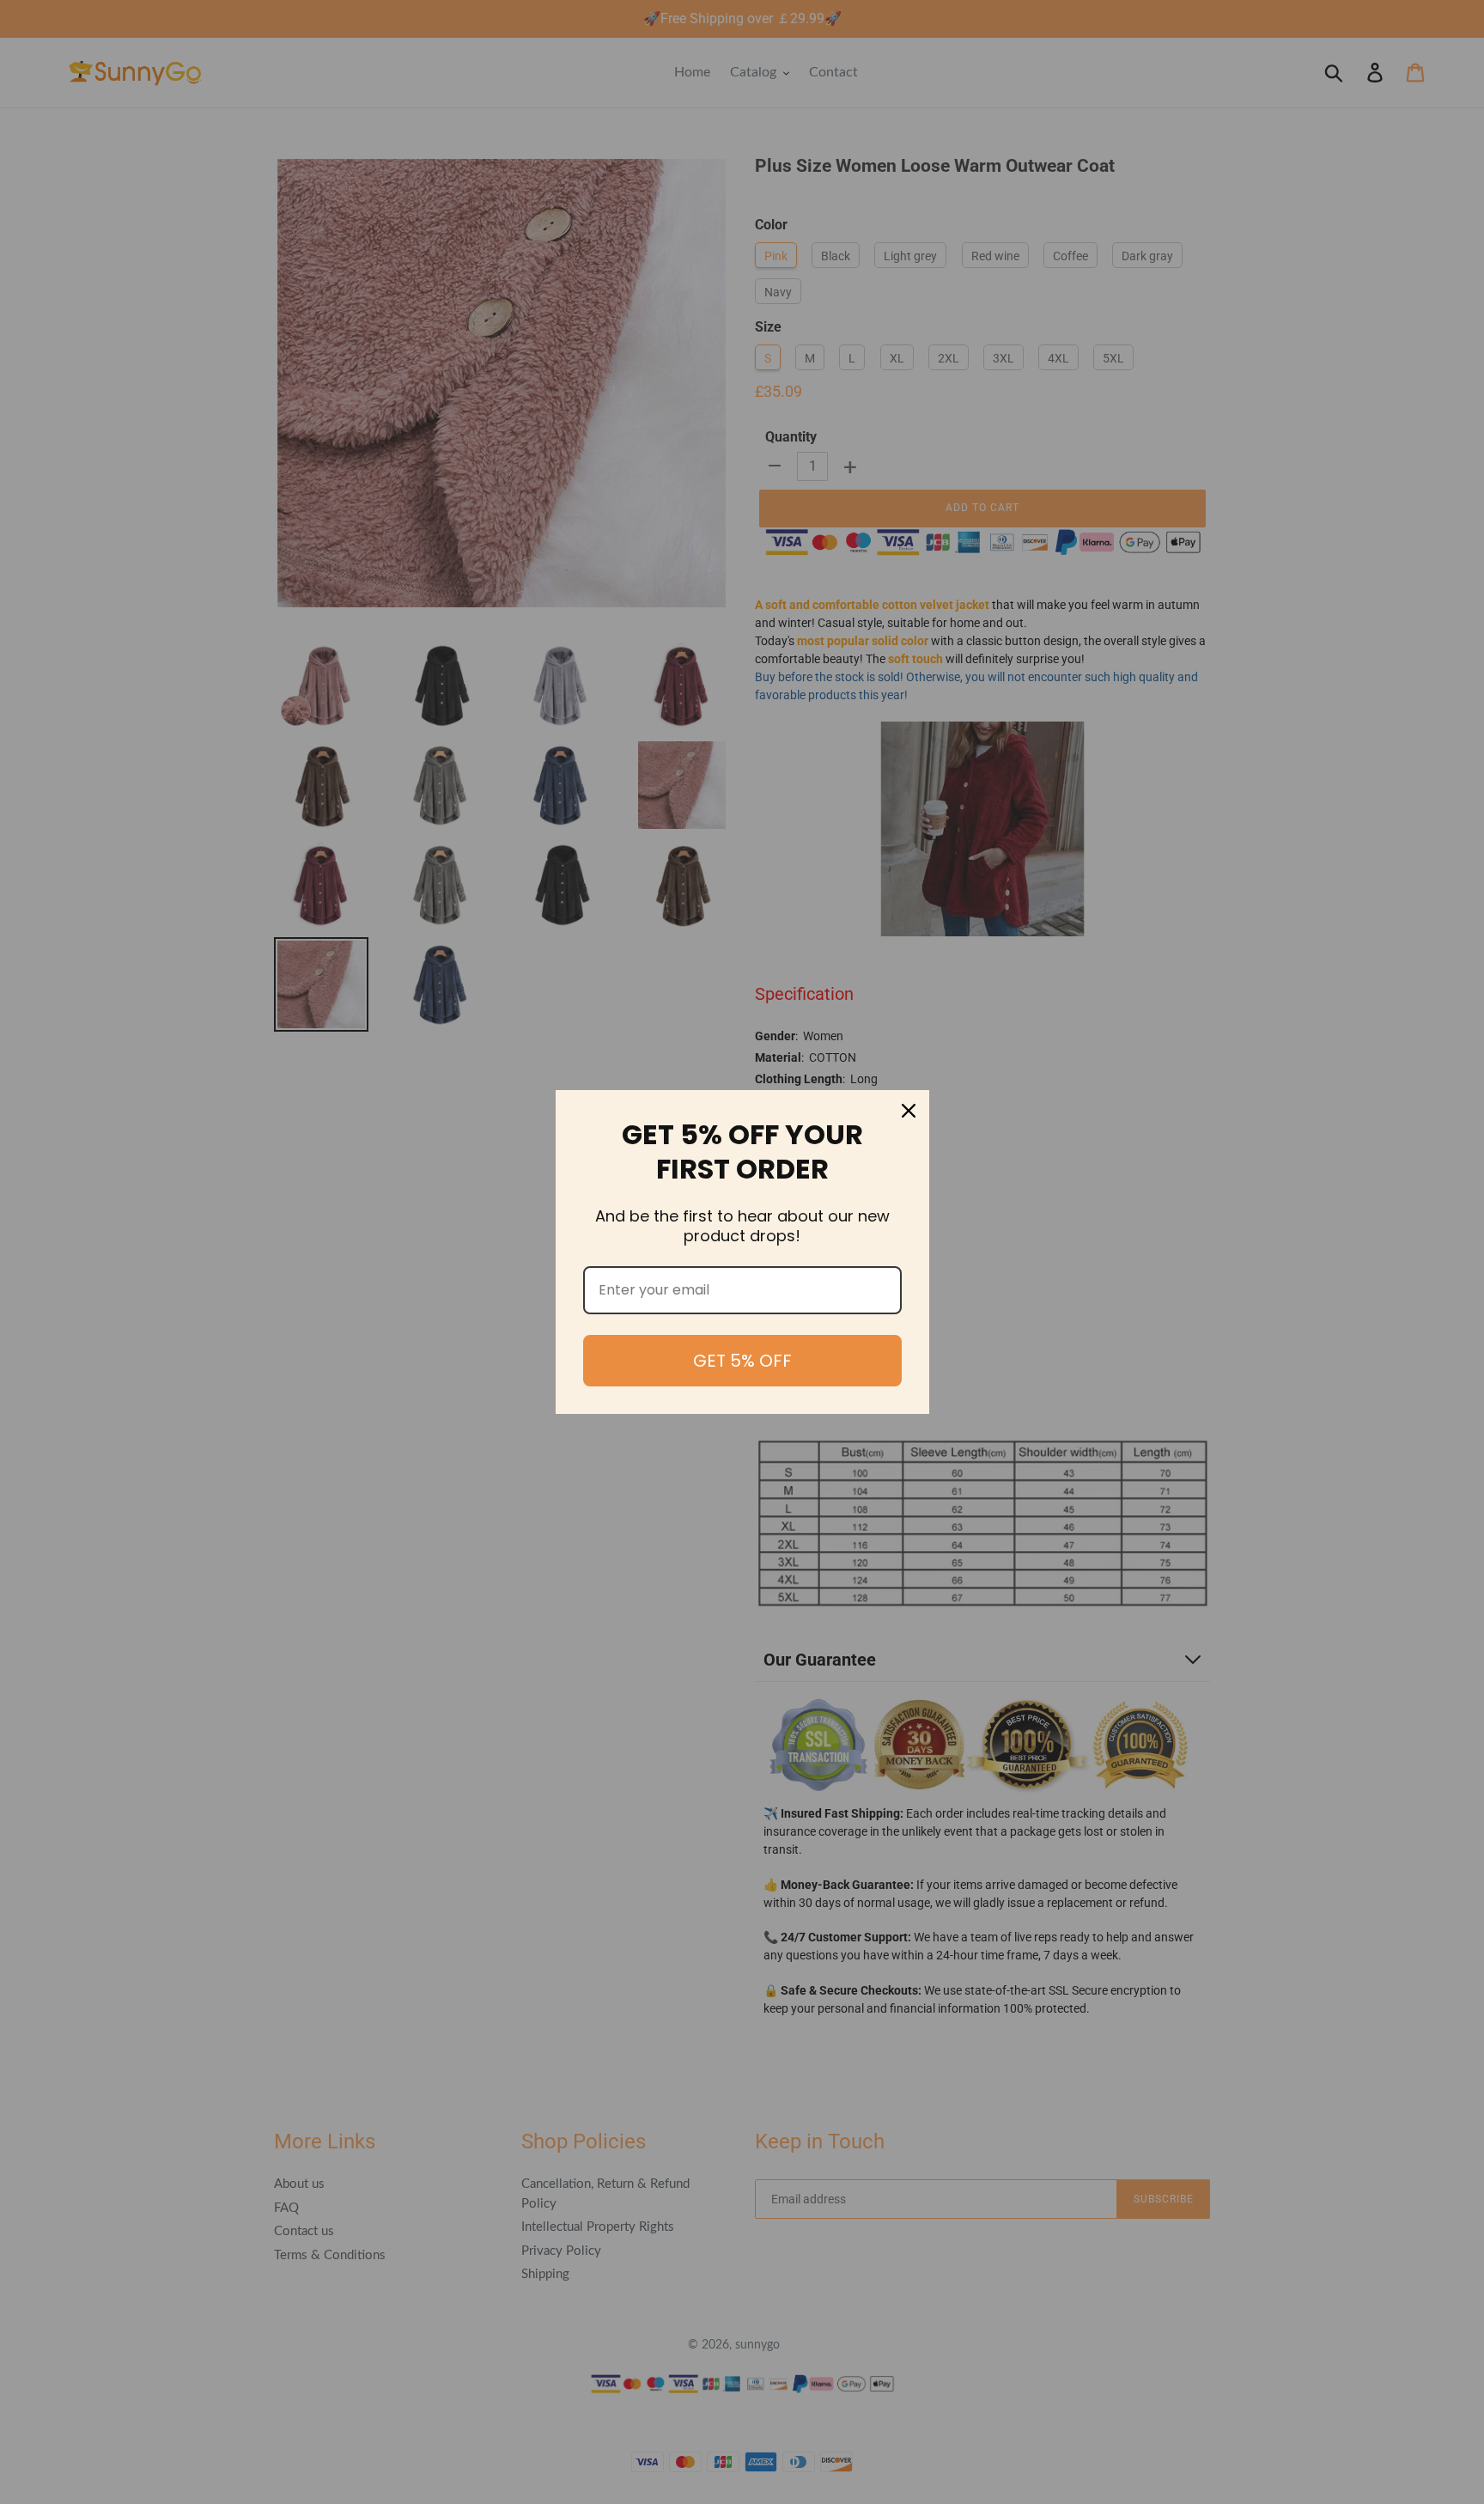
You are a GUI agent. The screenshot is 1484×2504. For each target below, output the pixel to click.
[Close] (909, 1111)
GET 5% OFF (742, 1361)
